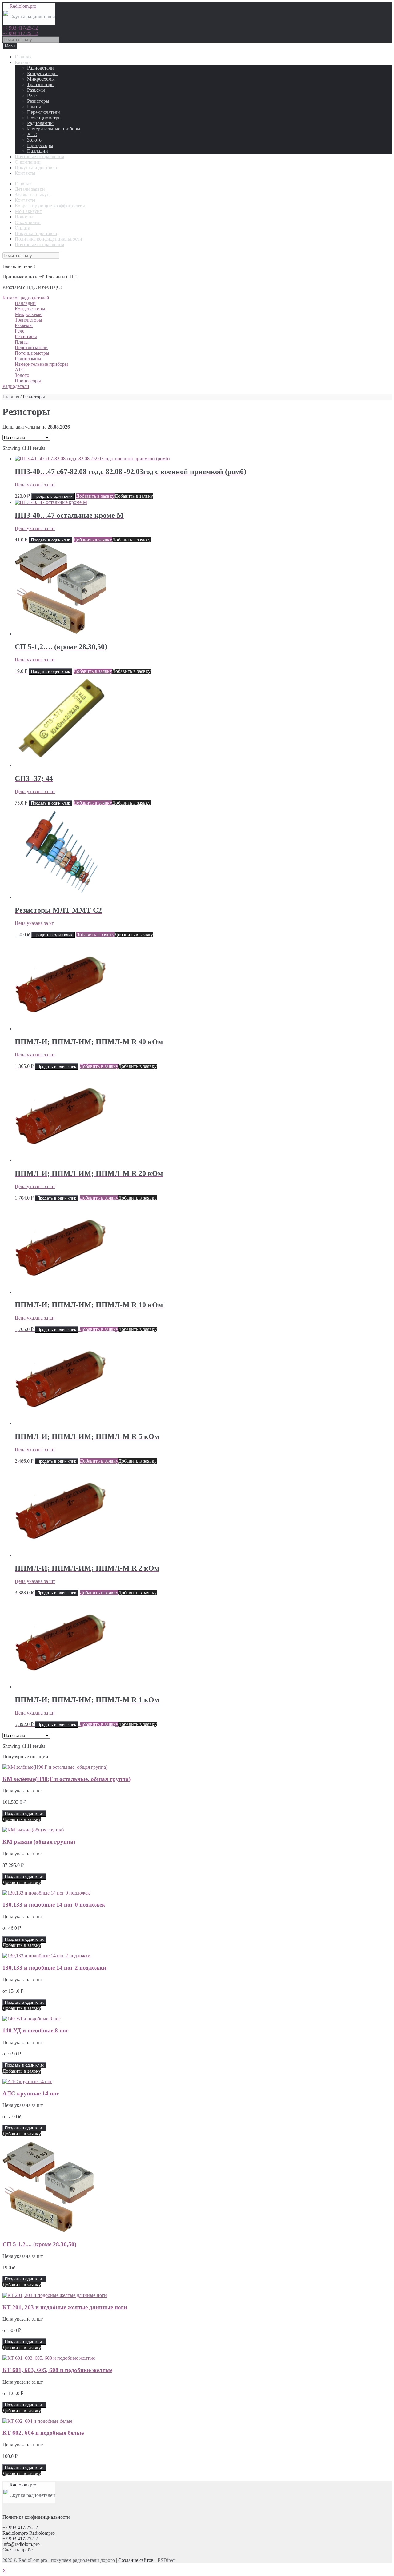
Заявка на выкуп (32, 195)
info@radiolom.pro (21, 2544)
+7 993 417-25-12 (20, 28)
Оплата (22, 228)
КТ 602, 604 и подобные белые (43, 2433)
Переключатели (44, 112)
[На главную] (6, 14)
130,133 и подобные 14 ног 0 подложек (54, 1905)
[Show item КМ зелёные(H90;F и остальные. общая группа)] (55, 1767)
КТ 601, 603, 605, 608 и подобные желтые (57, 2370)
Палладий (38, 151)
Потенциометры (44, 118)
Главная (23, 57)
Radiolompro (15, 2533)
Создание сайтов (136, 2560)
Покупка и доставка (36, 168)
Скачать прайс (18, 2550)
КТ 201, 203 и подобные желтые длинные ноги (65, 2307)
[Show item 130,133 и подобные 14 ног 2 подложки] (46, 1956)
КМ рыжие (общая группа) (39, 1842)
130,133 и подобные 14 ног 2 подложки (54, 1968)
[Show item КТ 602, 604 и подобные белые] (37, 2421)
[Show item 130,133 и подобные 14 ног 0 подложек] (46, 1893)
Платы (34, 107)
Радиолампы (40, 123)
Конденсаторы (42, 73)
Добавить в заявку (95, 496)
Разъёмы (36, 90)
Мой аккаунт (28, 211)
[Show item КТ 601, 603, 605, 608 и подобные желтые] (49, 2358)
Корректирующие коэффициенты (50, 206)
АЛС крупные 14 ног (31, 2093)
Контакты (25, 173)
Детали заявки (30, 189)
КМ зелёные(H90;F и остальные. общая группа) (66, 1779)
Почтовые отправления (39, 156)
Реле (32, 96)
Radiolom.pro (23, 6)
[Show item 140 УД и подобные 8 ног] (32, 2019)
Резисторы (38, 101)
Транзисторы (41, 84)
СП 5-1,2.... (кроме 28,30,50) (39, 2244)
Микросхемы (41, 79)
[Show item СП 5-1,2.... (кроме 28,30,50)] (49, 2232)
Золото (34, 140)
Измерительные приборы (54, 129)
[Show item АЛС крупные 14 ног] (27, 2081)
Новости (24, 217)
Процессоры (40, 145)
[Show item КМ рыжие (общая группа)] (33, 1830)
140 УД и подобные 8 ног (36, 2030)
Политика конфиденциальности (48, 239)
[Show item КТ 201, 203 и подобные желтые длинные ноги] (55, 2295)
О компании (28, 162)
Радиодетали (40, 68)
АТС (32, 134)
